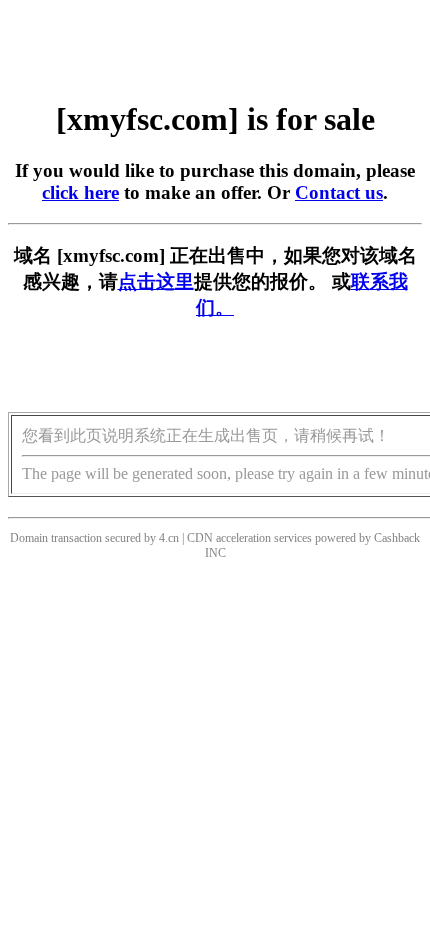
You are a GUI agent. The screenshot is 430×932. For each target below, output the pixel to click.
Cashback (397, 538)
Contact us (339, 192)
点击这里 (156, 281)
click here (80, 192)
